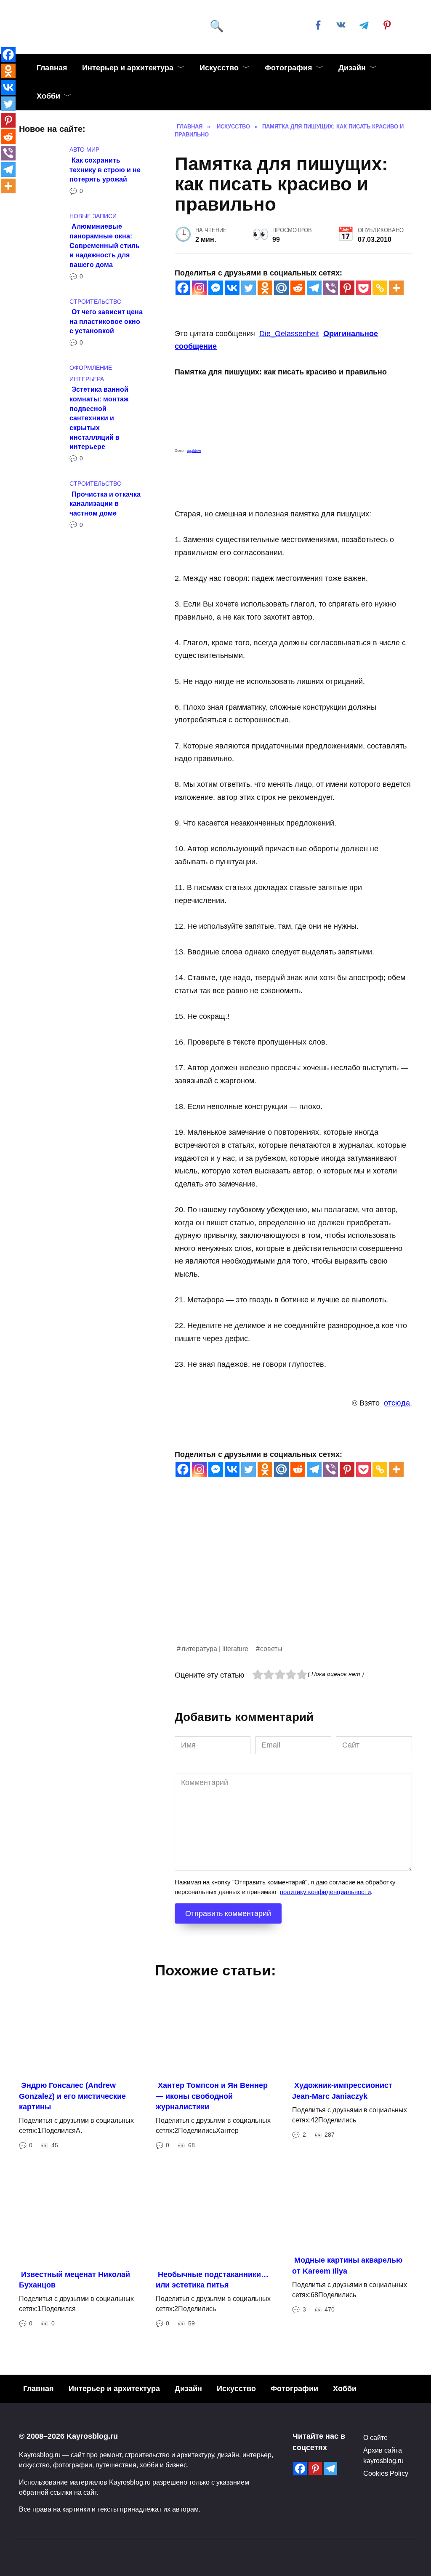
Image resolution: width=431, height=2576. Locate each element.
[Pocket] (363, 288)
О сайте (375, 2437)
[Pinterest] (347, 288)
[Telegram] (314, 288)
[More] (396, 288)
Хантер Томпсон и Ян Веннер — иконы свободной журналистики (212, 2096)
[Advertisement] (293, 1584)
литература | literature (215, 1649)
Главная (52, 68)
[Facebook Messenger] (216, 288)
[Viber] (331, 288)
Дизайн (352, 68)
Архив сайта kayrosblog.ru (383, 2455)
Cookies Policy (386, 2473)
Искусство (219, 68)
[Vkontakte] (232, 288)
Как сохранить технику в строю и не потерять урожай (105, 169)
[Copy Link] (380, 288)
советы (271, 1649)
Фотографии (294, 2389)
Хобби (48, 96)
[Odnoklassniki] (265, 288)
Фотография (289, 68)
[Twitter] (249, 288)
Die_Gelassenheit (289, 334)
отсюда (397, 1403)
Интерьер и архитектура (128, 68)
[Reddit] (298, 288)
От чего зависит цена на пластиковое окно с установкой (106, 321)
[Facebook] (183, 288)
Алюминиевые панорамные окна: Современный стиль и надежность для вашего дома (105, 245)
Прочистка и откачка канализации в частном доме (105, 503)
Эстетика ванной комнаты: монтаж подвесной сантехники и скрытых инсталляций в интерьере (99, 418)
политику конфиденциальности (325, 1892)
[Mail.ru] (281, 288)
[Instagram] (199, 288)
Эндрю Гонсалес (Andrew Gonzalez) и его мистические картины (72, 2096)
